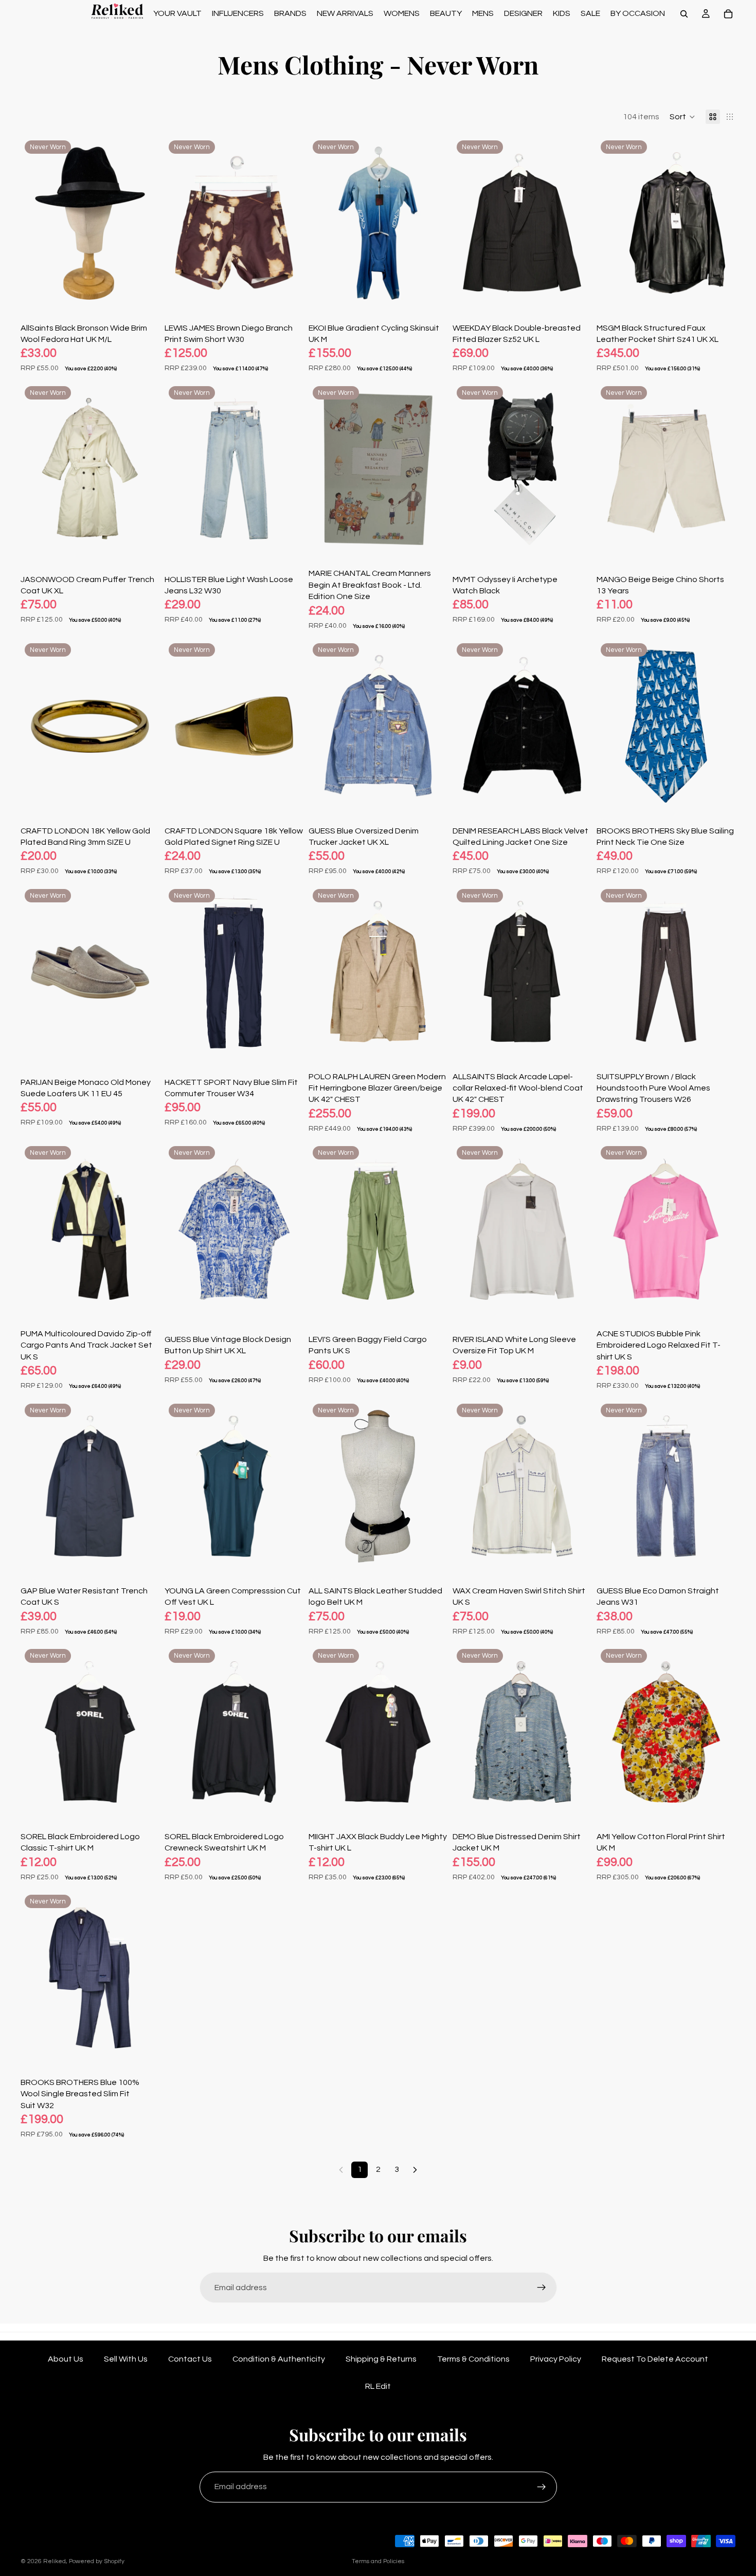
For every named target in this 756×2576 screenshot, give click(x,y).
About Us (66, 2359)
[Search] (684, 14)
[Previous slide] (36, 223)
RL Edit (378, 2386)
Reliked (55, 2561)
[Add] (143, 294)
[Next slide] (144, 223)
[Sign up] (542, 2288)
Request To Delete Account (655, 2359)
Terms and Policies (378, 2561)
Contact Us (190, 2359)
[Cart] (728, 14)
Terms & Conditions (473, 2359)
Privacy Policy (556, 2359)
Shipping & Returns (381, 2359)
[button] (682, 117)
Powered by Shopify (97, 2561)
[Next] (415, 2170)
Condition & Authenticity (279, 2359)
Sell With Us (126, 2359)
